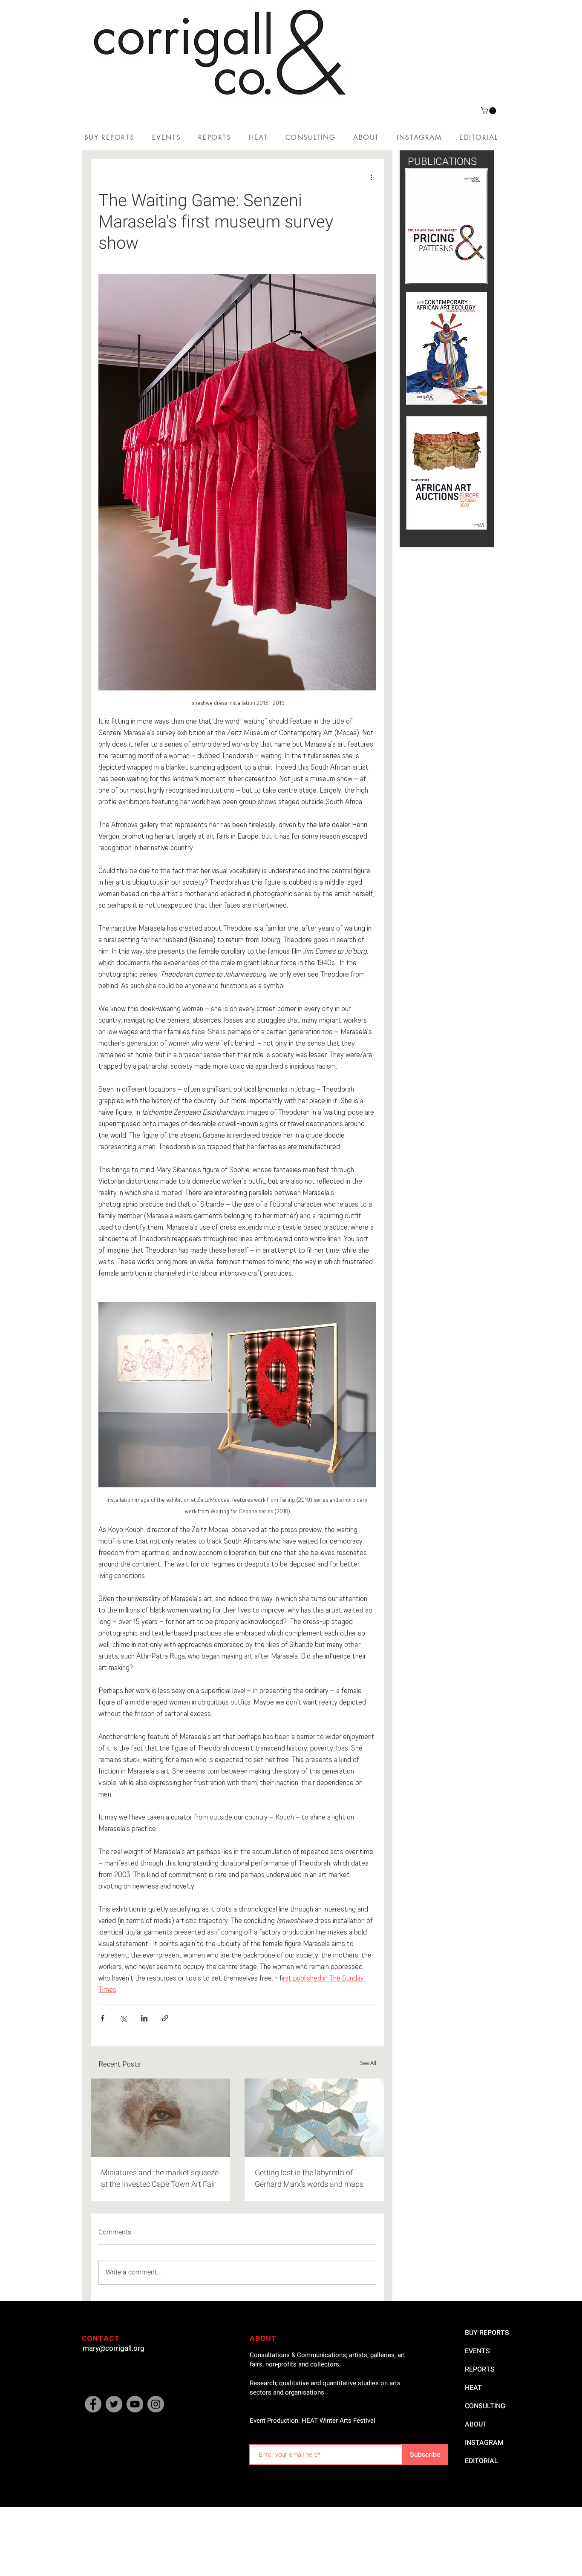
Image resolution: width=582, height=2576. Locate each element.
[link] (489, 111)
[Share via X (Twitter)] (123, 2018)
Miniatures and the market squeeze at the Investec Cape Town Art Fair (160, 2179)
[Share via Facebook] (102, 2018)
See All (368, 2063)
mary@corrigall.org (114, 2348)
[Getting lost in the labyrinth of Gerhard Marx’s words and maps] (314, 2118)
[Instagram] (156, 2404)
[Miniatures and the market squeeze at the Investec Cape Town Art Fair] (160, 2118)
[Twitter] (114, 2404)
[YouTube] (135, 2404)
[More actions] (371, 178)
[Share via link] (165, 2018)
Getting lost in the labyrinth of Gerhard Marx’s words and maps (309, 2179)
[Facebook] (93, 2404)
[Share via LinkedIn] (144, 2018)
